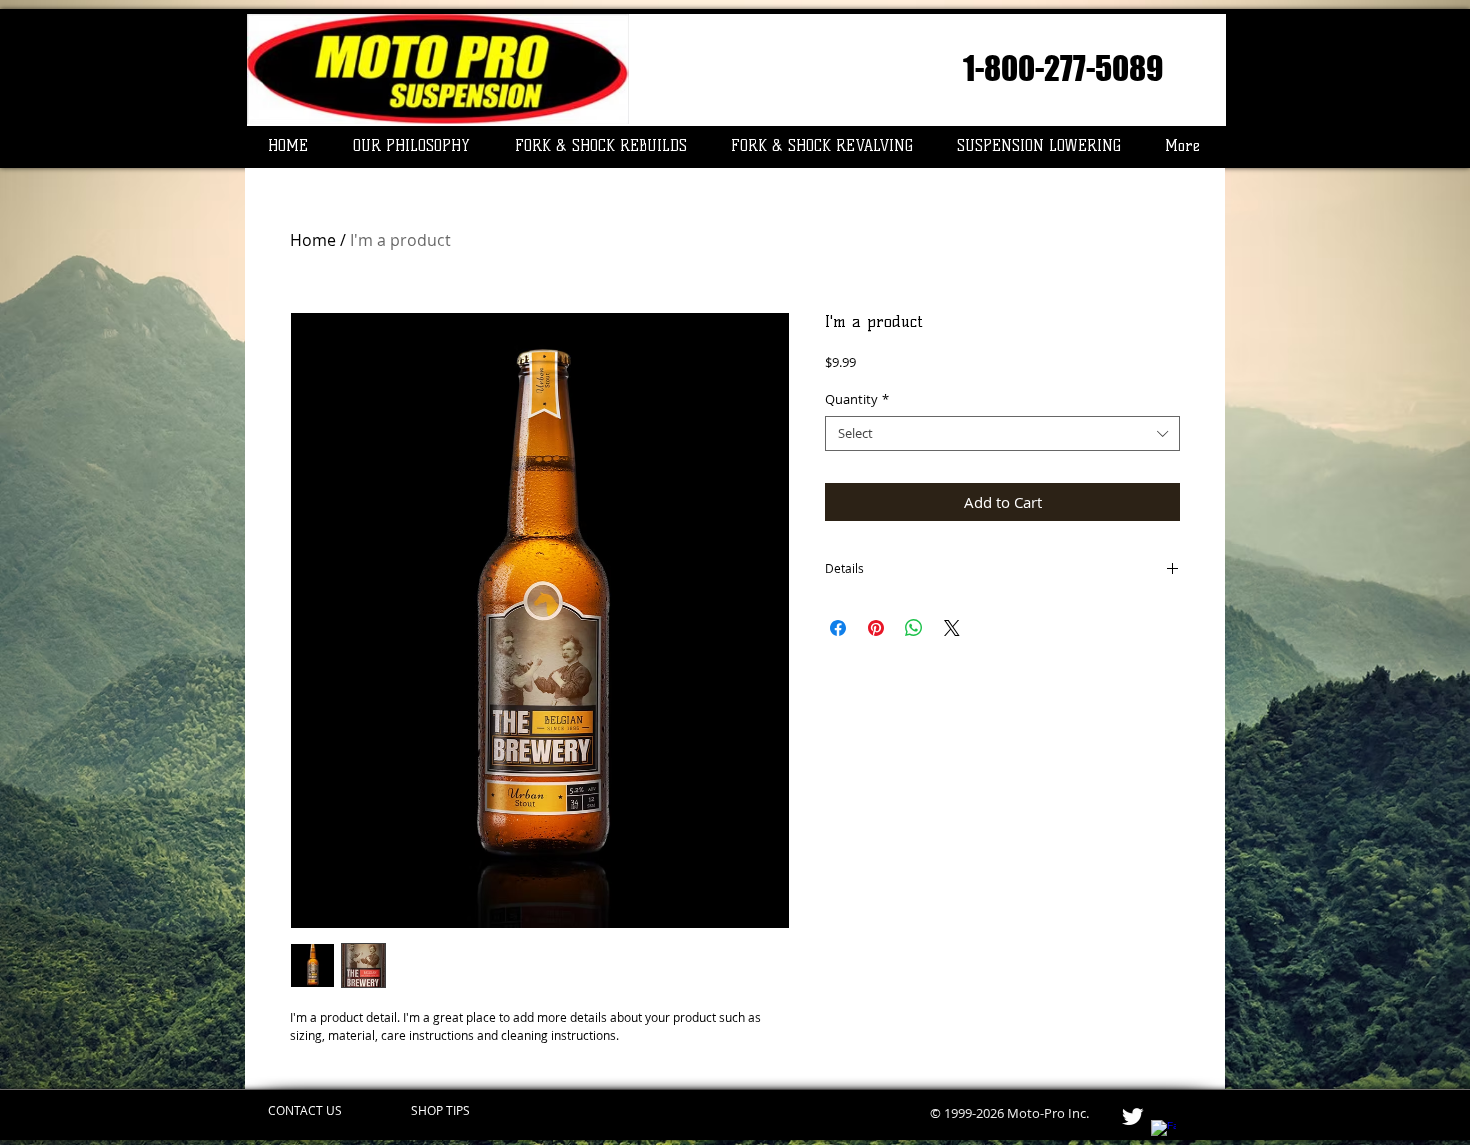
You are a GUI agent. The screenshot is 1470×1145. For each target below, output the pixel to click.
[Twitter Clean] (1132, 1116)
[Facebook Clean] (1163, 1132)
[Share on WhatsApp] (914, 628)
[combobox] (1002, 433)
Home (313, 240)
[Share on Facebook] (838, 628)
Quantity (857, 399)
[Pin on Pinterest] (876, 628)
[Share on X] (952, 628)
